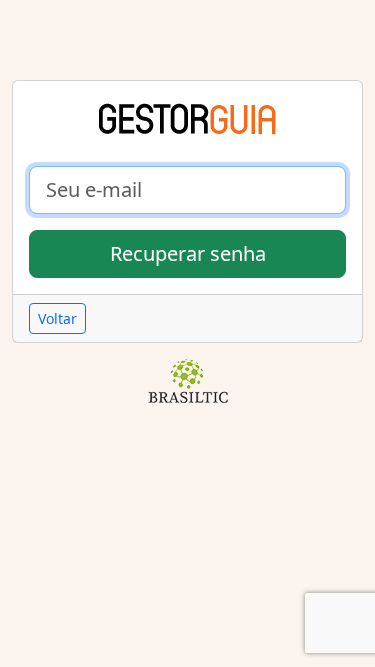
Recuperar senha (188, 253)
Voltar (57, 318)
